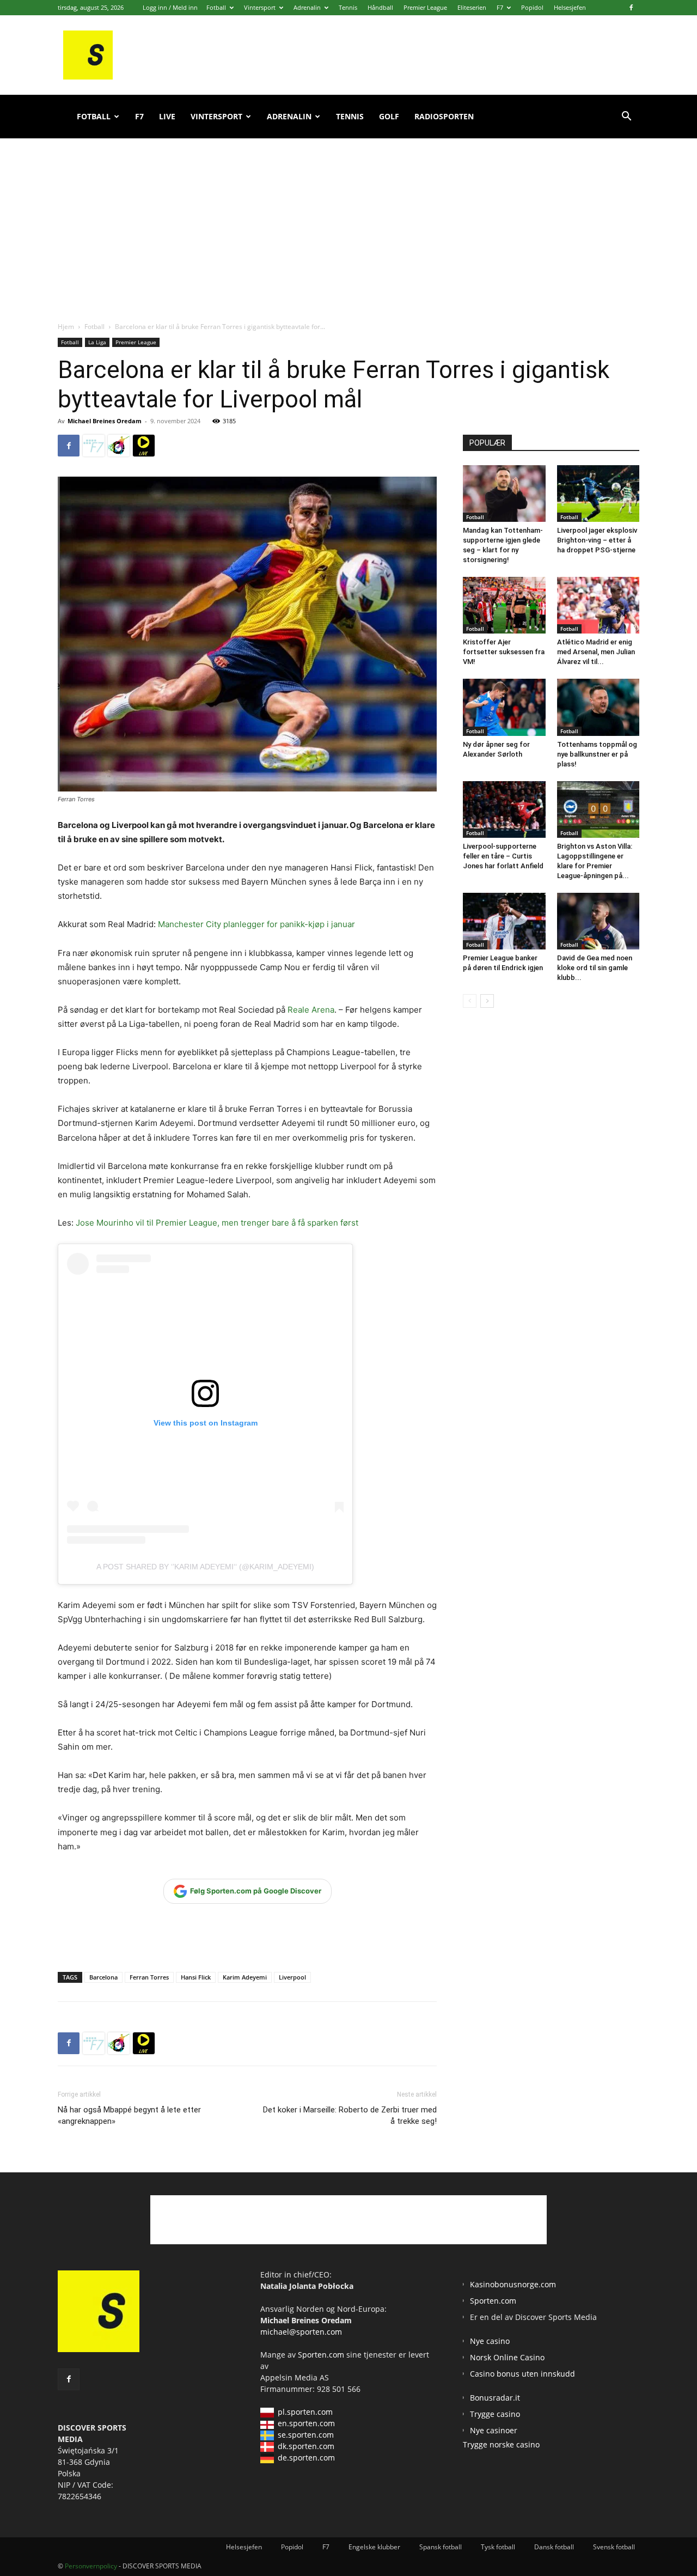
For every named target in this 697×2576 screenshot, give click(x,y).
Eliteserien (472, 7)
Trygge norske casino (501, 2444)
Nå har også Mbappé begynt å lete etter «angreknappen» (129, 2115)
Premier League (425, 7)
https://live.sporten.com (144, 446)
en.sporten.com (306, 2423)
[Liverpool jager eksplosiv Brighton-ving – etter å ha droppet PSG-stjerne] (598, 494)
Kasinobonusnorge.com (513, 2284)
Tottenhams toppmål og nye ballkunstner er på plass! (597, 754)
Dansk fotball (554, 2547)
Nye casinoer (494, 2430)
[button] (626, 117)
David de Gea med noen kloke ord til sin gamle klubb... (595, 968)
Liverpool (292, 1977)
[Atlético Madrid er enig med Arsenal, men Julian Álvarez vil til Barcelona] (598, 605)
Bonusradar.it (495, 2398)
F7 (500, 7)
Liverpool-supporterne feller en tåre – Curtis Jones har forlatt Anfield (503, 856)
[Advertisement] (348, 218)
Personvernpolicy (91, 2566)
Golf (389, 116)
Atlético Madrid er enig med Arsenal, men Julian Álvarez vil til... (596, 652)
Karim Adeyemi (245, 1977)
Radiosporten (444, 116)
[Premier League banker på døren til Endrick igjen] (504, 921)
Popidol (532, 7)
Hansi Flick (196, 1977)
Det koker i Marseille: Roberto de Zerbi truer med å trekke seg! (350, 2115)
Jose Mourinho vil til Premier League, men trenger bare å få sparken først (216, 1223)
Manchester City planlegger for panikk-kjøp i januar (256, 924)
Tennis (348, 7)
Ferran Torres (149, 1977)
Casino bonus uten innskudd (522, 2374)
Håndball (380, 7)
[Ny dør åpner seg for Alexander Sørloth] (504, 707)
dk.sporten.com (306, 2446)
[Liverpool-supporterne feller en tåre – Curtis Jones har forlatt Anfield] (504, 809)
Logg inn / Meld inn (170, 7)
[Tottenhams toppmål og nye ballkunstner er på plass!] (598, 707)
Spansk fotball (441, 2547)
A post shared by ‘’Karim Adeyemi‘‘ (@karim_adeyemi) (205, 1567)
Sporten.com (322, 2355)
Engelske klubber (374, 2547)
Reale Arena (311, 1010)
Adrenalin (307, 7)
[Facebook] (631, 8)
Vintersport (260, 7)
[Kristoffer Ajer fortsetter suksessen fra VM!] (504, 605)
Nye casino (490, 2341)
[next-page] (487, 1001)
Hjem (66, 327)
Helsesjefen (570, 7)
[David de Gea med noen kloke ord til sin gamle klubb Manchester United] (598, 921)
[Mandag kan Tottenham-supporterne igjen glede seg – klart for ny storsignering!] (504, 494)
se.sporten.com (306, 2435)
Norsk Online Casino (507, 2357)
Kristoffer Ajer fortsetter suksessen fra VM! (504, 652)
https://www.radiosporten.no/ (119, 446)
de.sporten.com (306, 2458)
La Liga (97, 342)
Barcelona (103, 1977)
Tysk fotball (498, 2547)
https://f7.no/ (94, 446)
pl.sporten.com (305, 2412)
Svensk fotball (614, 2547)
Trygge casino (495, 2414)
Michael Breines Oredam (105, 421)
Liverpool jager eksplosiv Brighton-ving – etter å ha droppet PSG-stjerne (597, 540)
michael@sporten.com (301, 2332)
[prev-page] (470, 1001)
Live (167, 116)
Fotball (216, 7)
